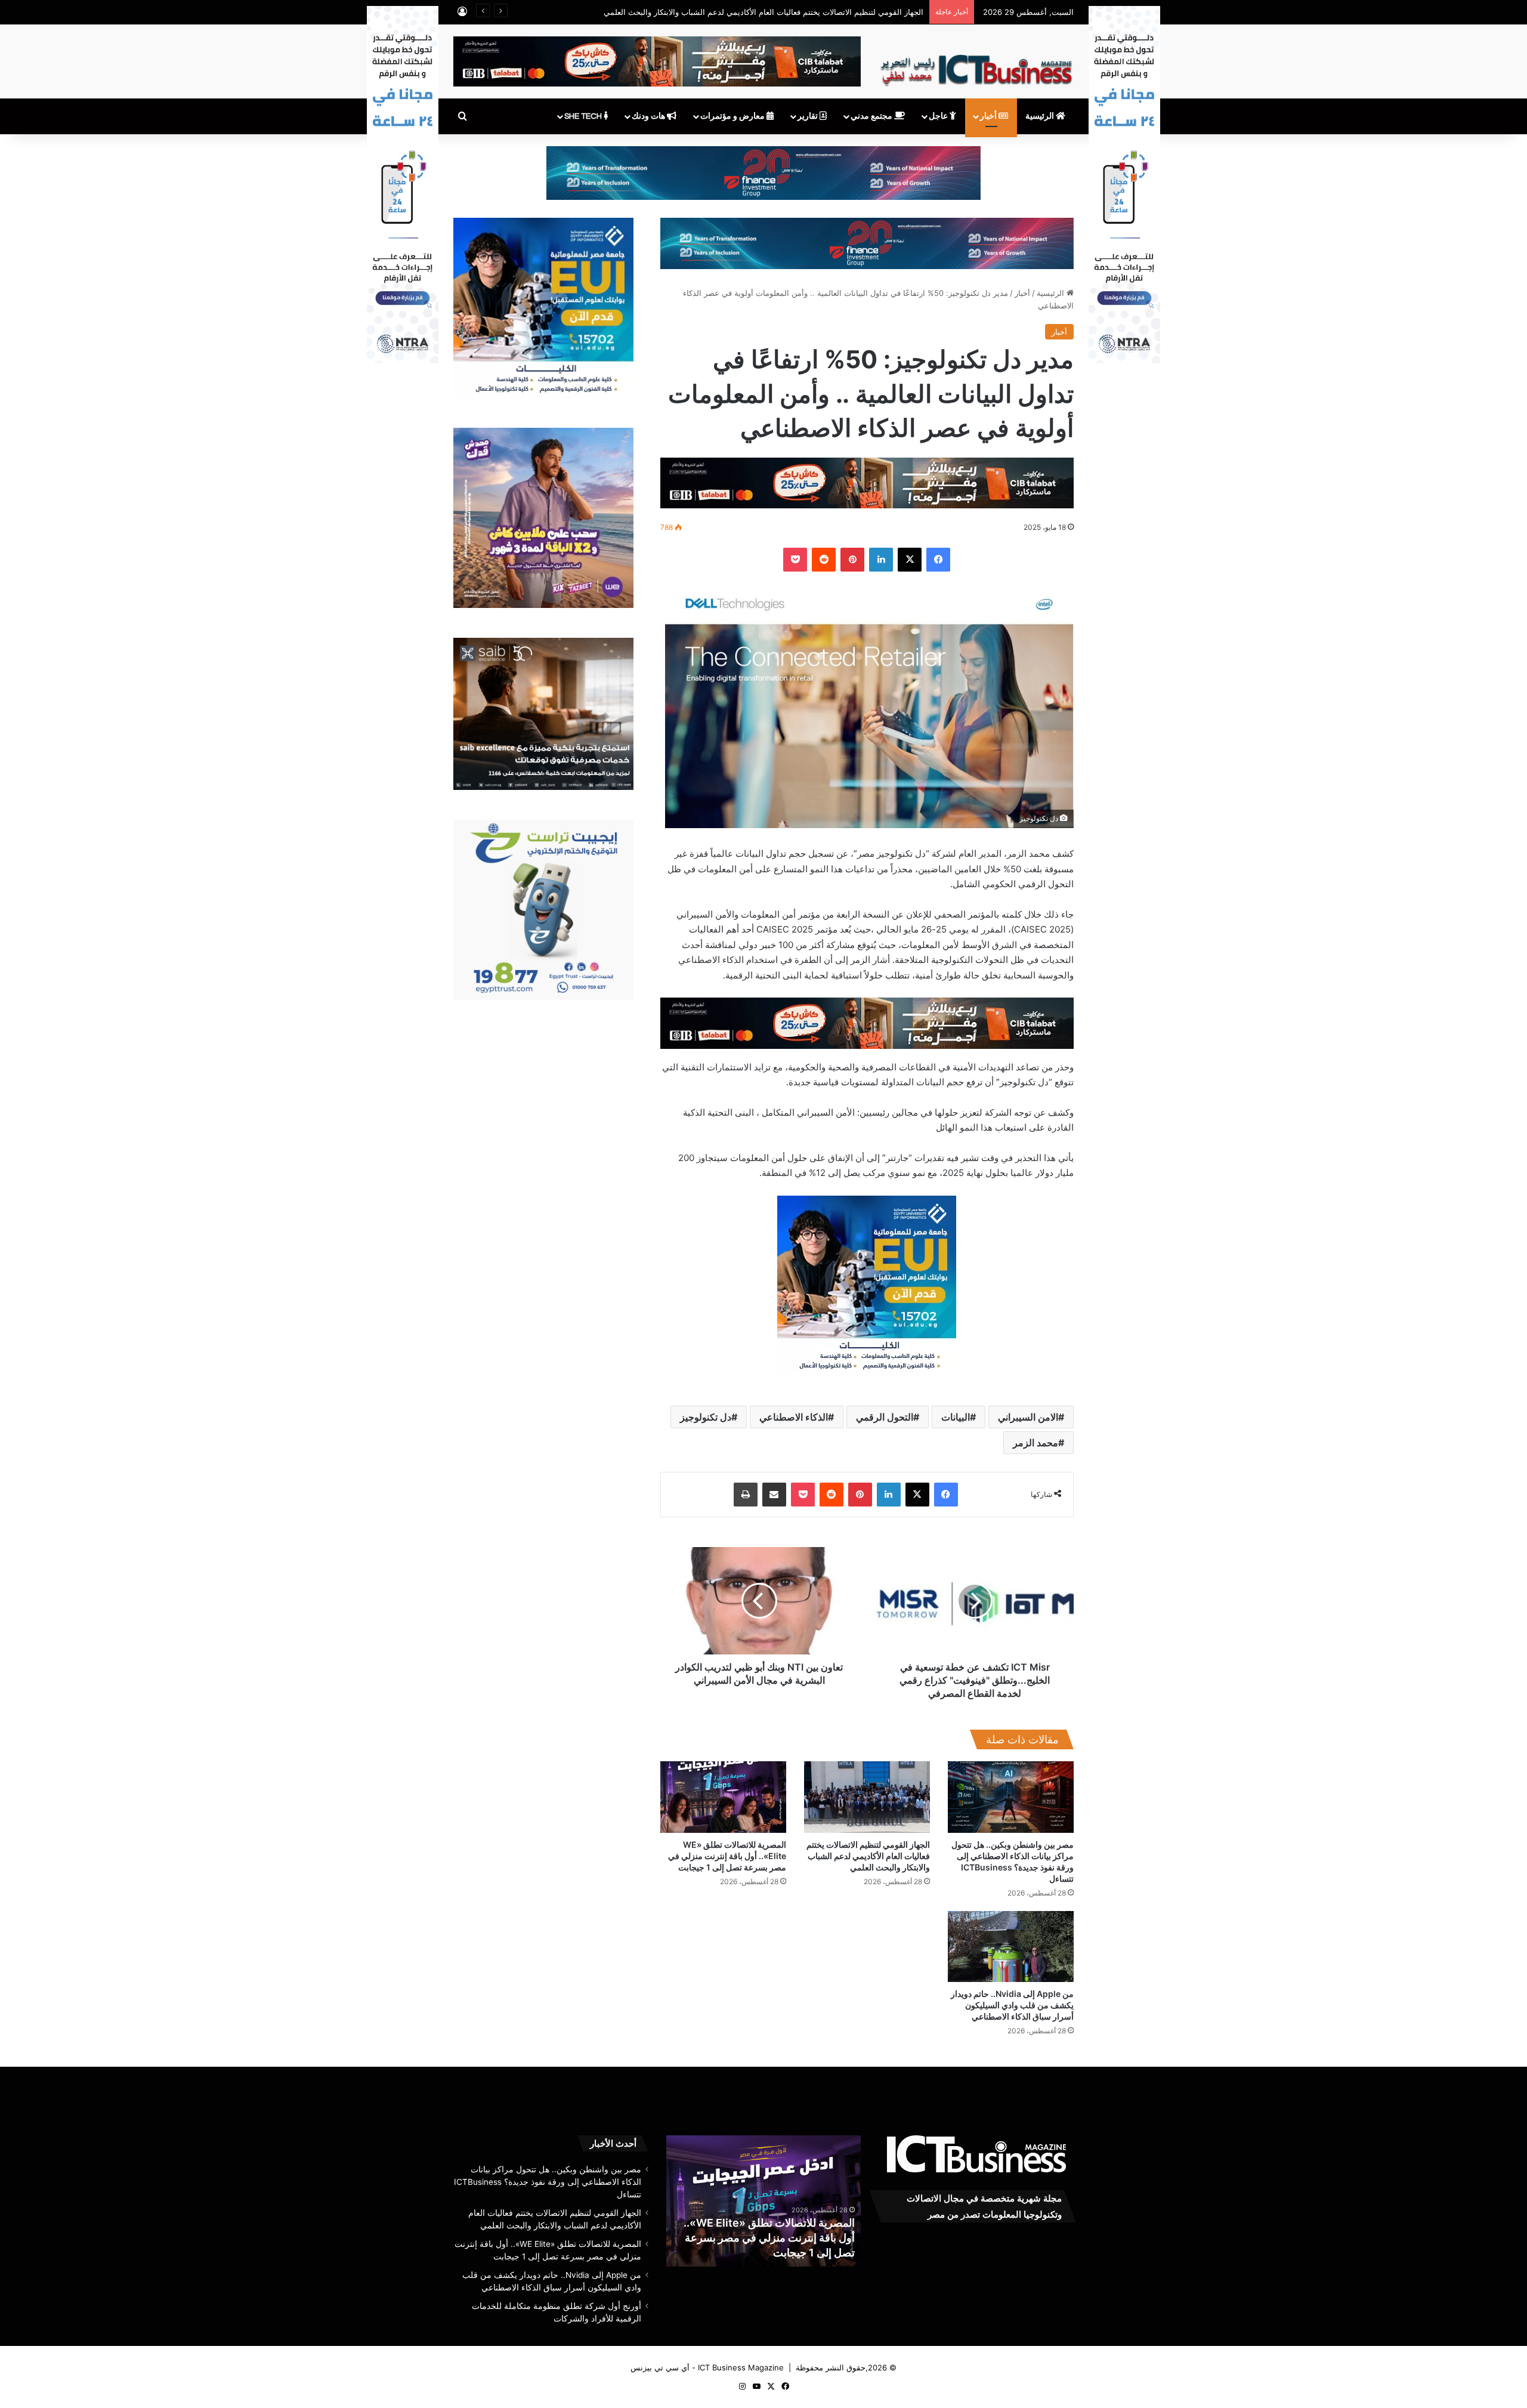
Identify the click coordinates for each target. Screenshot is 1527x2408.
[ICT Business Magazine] (976, 65)
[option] (752, 2201)
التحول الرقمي (885, 1417)
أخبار (989, 116)
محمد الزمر (1035, 1443)
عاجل (939, 116)
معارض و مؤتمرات (733, 116)
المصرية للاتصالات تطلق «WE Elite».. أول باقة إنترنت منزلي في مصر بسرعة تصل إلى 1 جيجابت (727, 1856)
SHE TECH (584, 116)
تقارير (809, 116)
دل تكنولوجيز (706, 1417)
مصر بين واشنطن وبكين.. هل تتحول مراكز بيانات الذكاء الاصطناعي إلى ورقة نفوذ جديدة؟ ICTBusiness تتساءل (548, 2182)
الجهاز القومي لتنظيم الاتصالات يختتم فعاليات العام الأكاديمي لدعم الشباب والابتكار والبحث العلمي (763, 12)
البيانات (956, 1417)
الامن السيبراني (1028, 1417)
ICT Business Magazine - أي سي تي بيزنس (707, 2367)
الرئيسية (1041, 116)
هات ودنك (649, 116)
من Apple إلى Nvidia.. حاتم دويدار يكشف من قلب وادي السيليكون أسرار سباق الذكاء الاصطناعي (1012, 2005)
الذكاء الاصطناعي (794, 1417)
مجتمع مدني (872, 116)
